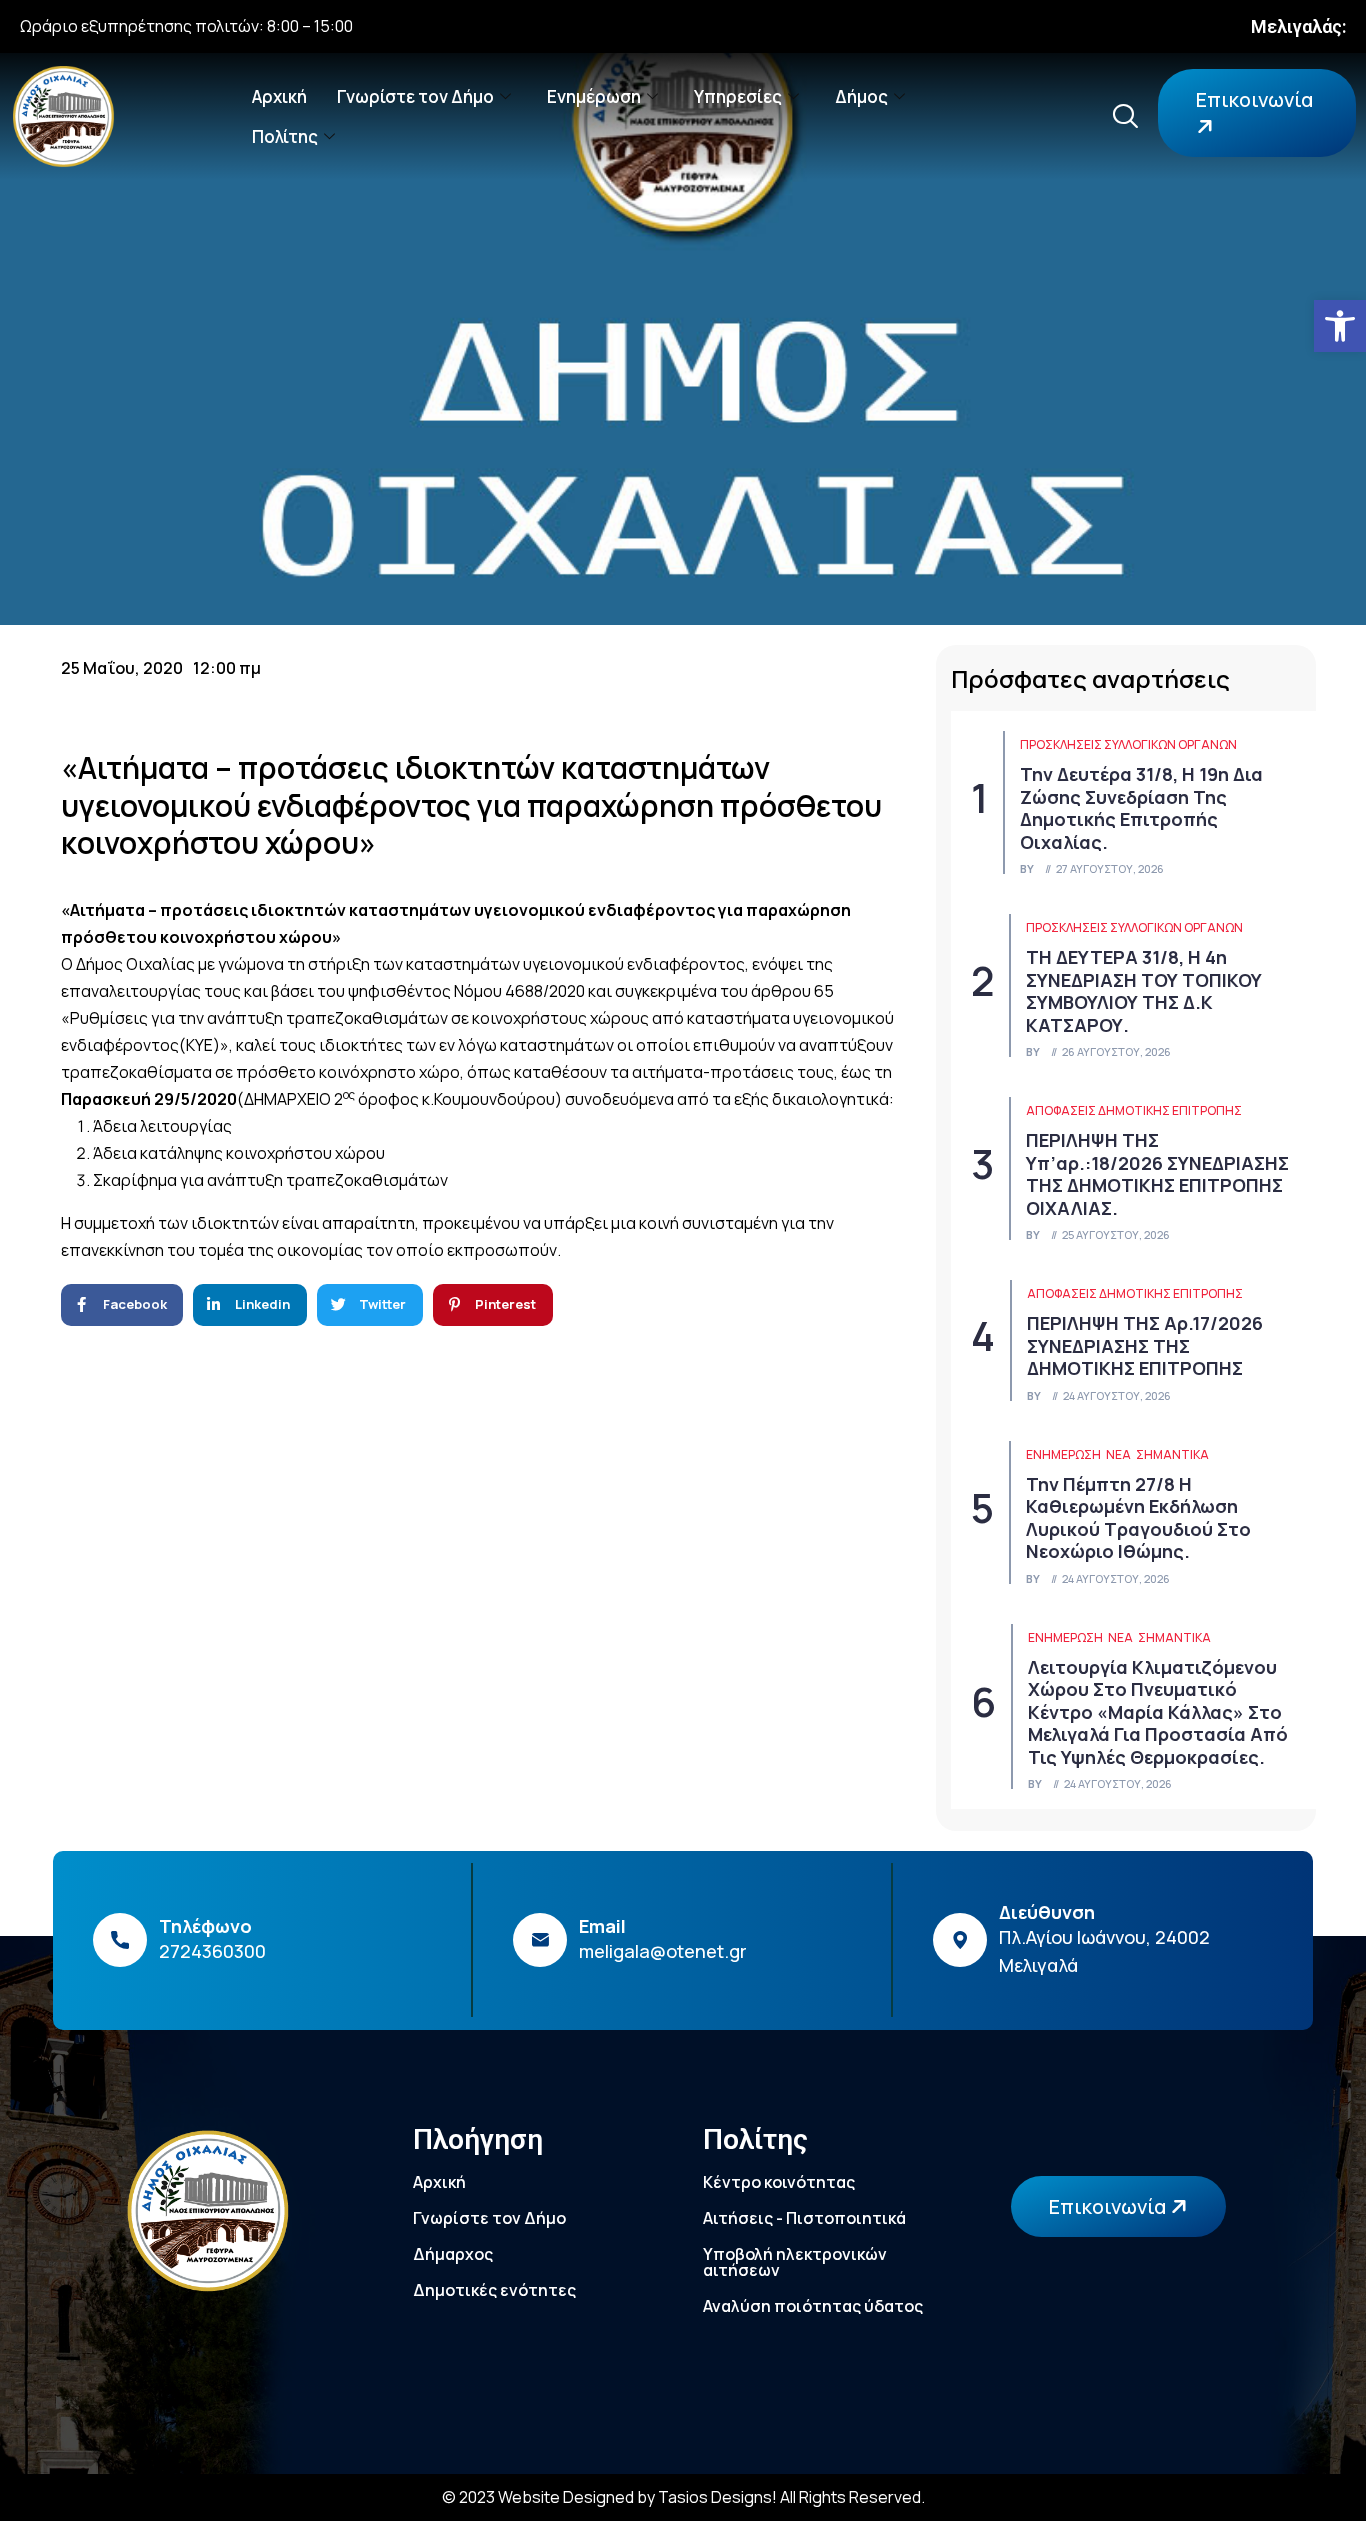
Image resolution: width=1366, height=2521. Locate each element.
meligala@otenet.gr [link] (663, 1951)
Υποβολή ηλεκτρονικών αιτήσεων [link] (795, 2262)
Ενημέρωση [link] (594, 96)
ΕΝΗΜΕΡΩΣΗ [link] (1063, 1454)
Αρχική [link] (279, 96)
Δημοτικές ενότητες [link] (494, 2290)
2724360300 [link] (212, 1951)
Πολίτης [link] (285, 136)
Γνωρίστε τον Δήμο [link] (415, 96)
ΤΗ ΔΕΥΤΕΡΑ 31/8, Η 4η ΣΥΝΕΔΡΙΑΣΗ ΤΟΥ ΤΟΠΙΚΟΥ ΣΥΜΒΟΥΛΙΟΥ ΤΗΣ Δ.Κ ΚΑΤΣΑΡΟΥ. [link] (1144, 991)
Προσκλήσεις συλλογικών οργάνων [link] (1128, 744)
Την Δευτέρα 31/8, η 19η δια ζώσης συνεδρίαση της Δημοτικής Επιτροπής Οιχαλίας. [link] (1141, 808)
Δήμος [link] (861, 96)
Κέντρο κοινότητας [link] (779, 2182)
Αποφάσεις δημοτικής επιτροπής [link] (1134, 1110)
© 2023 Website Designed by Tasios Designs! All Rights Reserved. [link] (683, 2497)
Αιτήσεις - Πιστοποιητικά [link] (804, 2218)
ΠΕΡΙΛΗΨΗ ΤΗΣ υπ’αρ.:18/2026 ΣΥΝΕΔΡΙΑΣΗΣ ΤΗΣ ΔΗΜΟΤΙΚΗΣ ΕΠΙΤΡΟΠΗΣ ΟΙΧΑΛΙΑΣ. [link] (1157, 1174)
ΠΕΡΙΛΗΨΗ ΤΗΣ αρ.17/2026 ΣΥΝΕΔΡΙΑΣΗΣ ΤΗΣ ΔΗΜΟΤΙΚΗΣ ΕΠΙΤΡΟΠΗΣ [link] (1145, 1345)
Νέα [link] (1118, 1454)
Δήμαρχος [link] (453, 2254)
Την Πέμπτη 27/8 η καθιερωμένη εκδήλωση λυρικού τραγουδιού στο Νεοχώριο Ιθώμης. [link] (1138, 1518)
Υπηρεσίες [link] (738, 96)
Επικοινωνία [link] (1254, 99)
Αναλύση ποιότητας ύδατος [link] (813, 2306)
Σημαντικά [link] (1172, 1454)
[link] (1340, 326)
